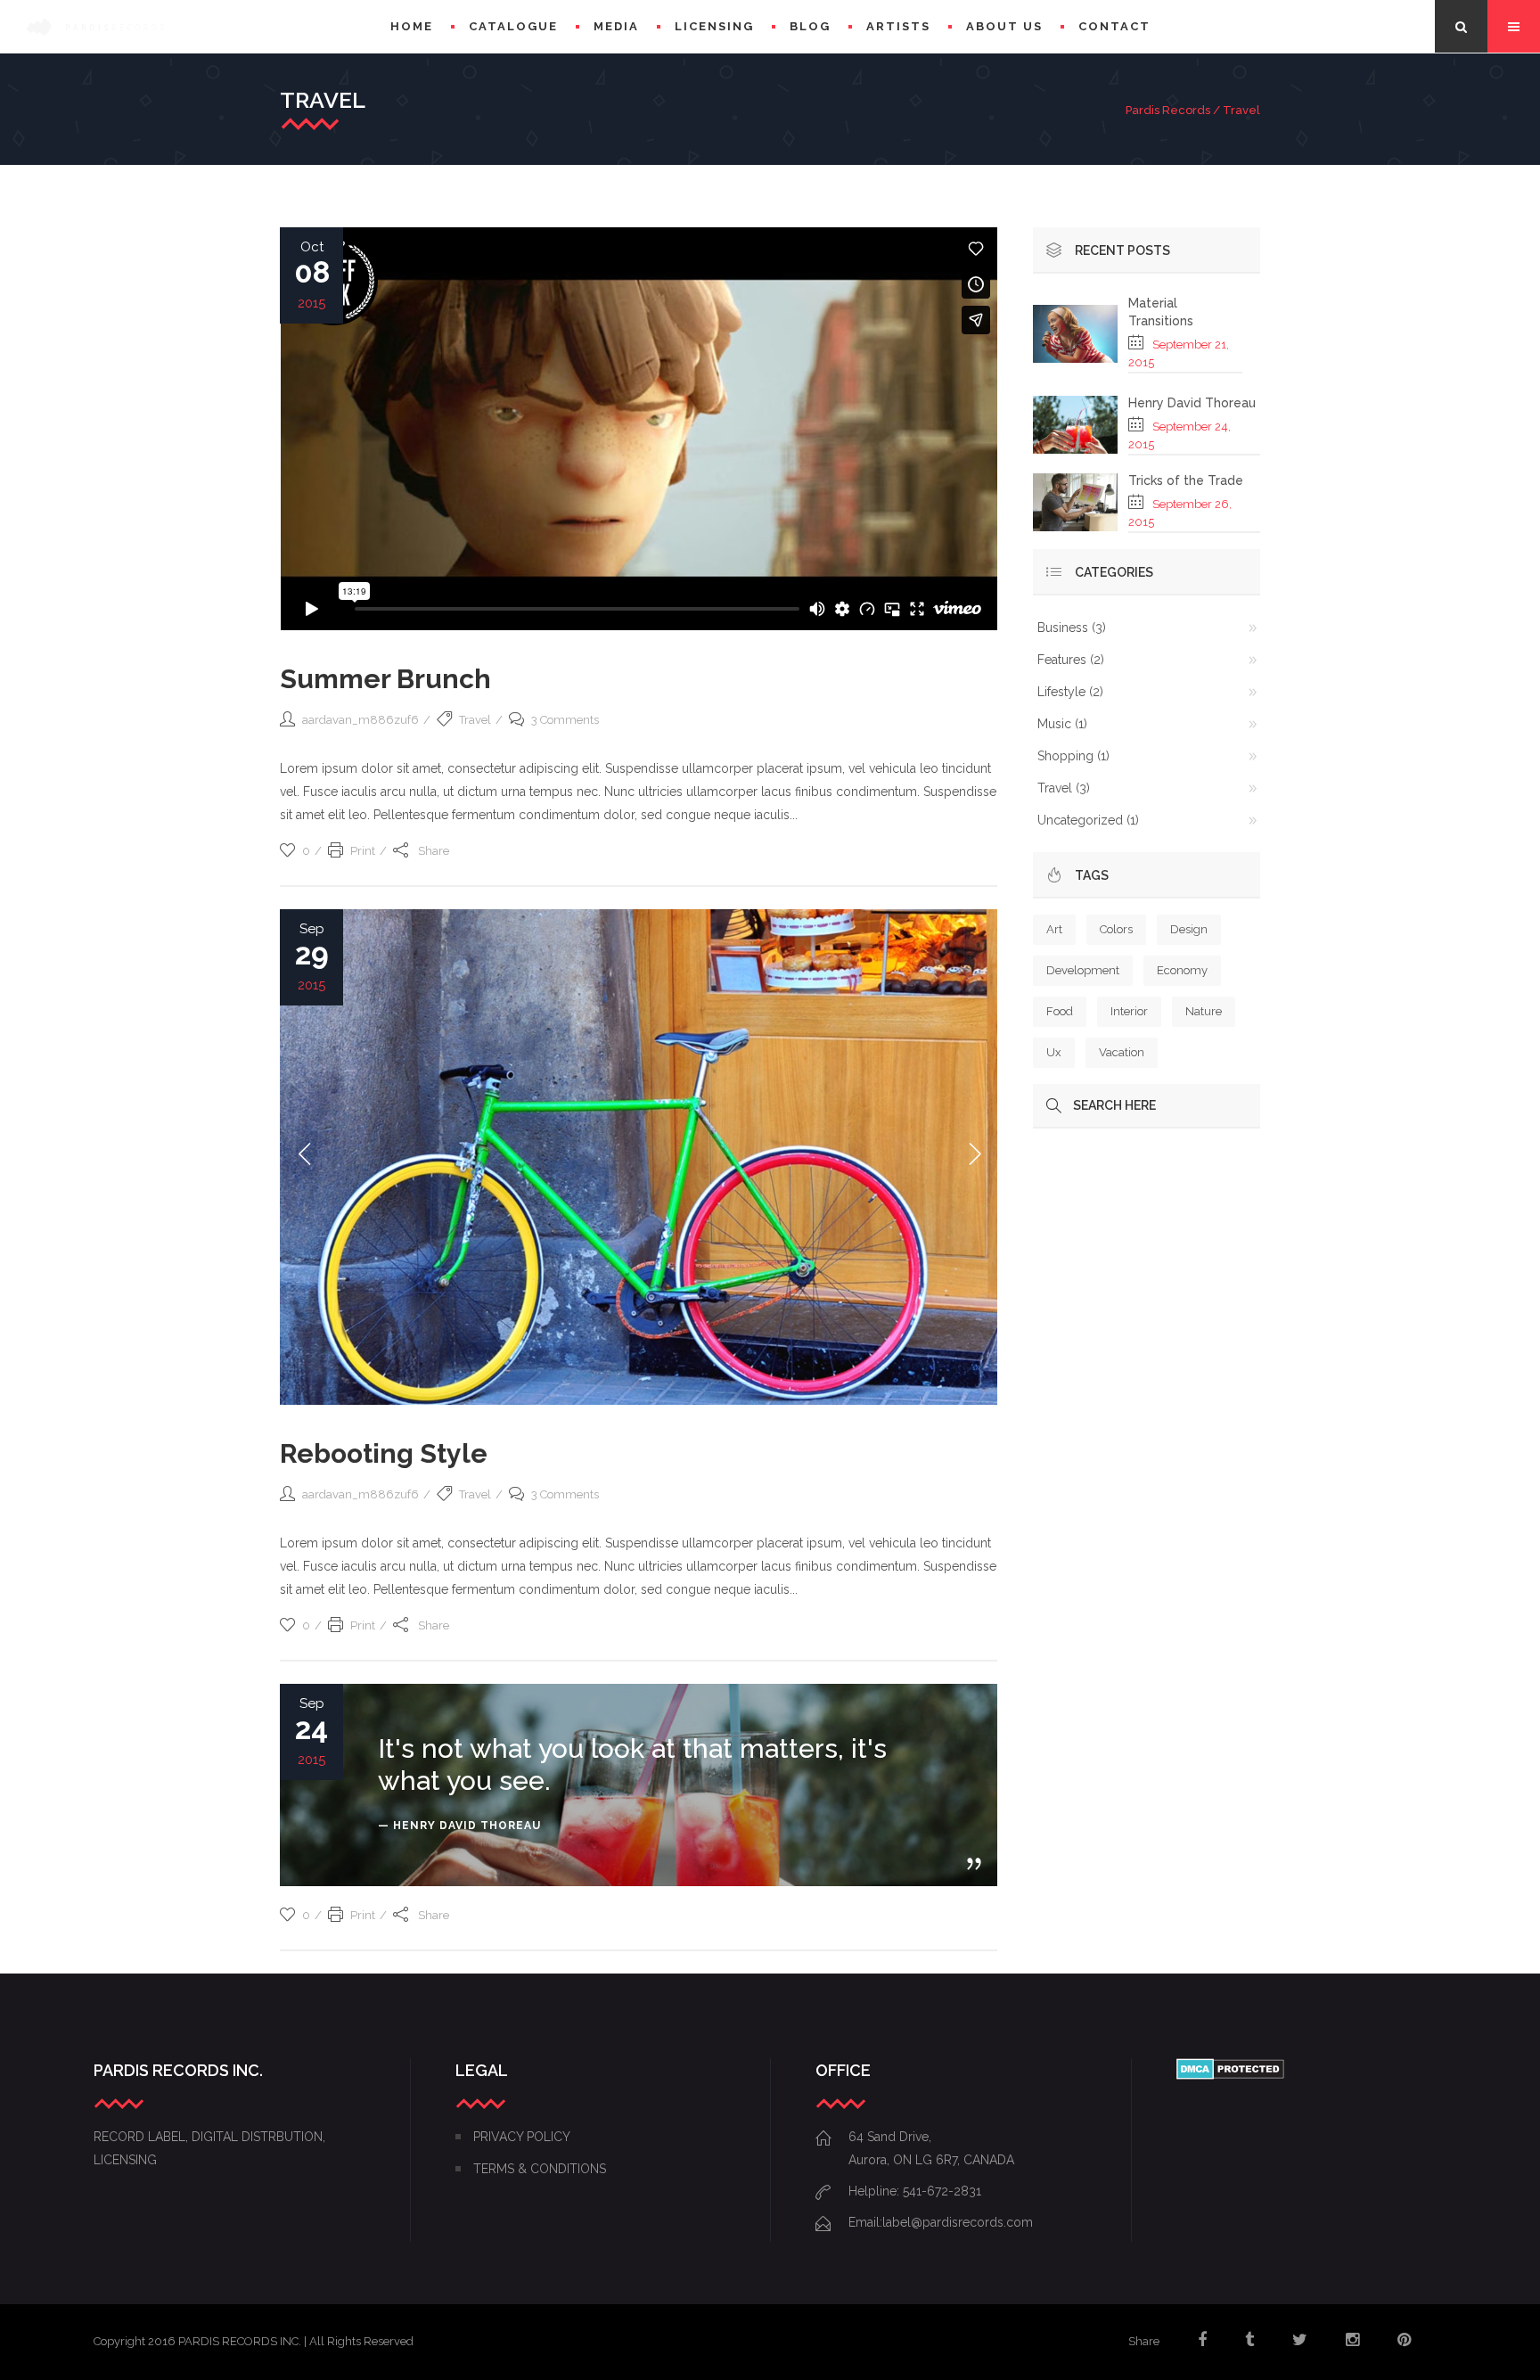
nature (1204, 1011)
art (1054, 929)
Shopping (1065, 756)
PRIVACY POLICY (522, 2137)
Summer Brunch (385, 679)
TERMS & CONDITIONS (540, 2169)
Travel (475, 720)
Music (1054, 724)
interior (1129, 1011)
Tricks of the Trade (1186, 480)
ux (1054, 1052)
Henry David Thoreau (1192, 403)
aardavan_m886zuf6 (360, 720)
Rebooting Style (384, 1453)
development (1083, 970)
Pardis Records (1168, 110)
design (1189, 929)
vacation (1122, 1052)
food (1060, 1011)
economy (1182, 970)
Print (363, 851)
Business (1063, 628)
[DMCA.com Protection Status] (1230, 2075)
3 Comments (565, 720)
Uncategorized (1080, 820)
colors (1116, 929)
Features (1062, 660)
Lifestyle (1061, 692)
